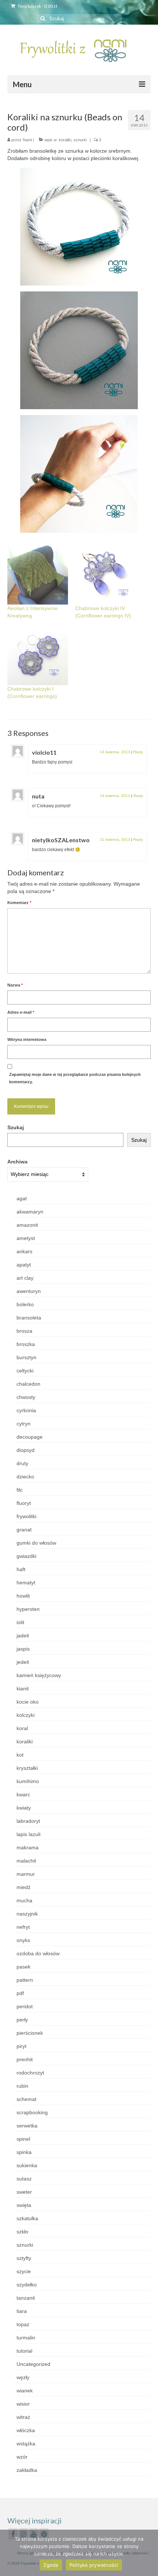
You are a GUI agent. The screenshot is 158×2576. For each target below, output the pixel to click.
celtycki (25, 1371)
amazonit (27, 1225)
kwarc (23, 1794)
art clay (25, 1278)
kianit (23, 1689)
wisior (23, 2404)
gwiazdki (26, 1556)
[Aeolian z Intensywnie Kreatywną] (38, 574)
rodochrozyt (30, 2073)
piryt (21, 2046)
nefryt (23, 1927)
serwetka (27, 2126)
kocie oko (28, 1702)
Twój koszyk (37, 6)
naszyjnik (27, 1914)
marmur (26, 1874)
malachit (26, 1861)
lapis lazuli (28, 1834)
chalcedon (28, 1384)
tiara (22, 2311)
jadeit (23, 1636)
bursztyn (26, 1357)
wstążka (26, 2444)
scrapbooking (32, 2112)
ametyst (26, 1238)
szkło (22, 2232)
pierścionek (30, 2033)
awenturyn (29, 1291)
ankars (24, 1251)
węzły (23, 2377)
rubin (22, 2086)
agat (22, 1198)
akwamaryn (30, 1212)
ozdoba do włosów (38, 1953)
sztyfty (24, 2258)
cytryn (24, 1424)
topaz (23, 2324)
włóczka (26, 2430)
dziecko (25, 1477)
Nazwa (15, 985)
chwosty (26, 1397)
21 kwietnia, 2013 (115, 839)
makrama (28, 1847)
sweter (24, 2192)
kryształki (27, 1768)
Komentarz (19, 903)
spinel (23, 2139)
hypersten (28, 1609)
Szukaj (16, 1127)
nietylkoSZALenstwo (61, 840)
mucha (24, 1900)
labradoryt (28, 1821)
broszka (26, 1344)
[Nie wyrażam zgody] (149, 2553)
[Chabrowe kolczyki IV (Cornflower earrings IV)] (106, 574)
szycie (24, 2271)
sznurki (80, 140)
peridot (25, 2006)
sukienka (27, 2165)
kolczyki (26, 1715)
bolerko (25, 1304)
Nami (27, 140)
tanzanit (26, 2298)
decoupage (30, 1437)
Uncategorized (33, 2364)
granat (24, 1530)
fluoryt (24, 1503)
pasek (24, 1967)
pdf (20, 1993)
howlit (23, 1596)
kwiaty (24, 1808)
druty (22, 1463)
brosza (24, 1331)
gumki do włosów (36, 1543)
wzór (22, 2457)
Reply (138, 752)
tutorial (24, 2351)
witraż (23, 2417)
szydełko (27, 2285)
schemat (26, 2099)
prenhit (25, 2059)
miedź (24, 1887)
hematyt (26, 1583)
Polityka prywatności (94, 2565)
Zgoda (51, 2565)
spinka (24, 2152)
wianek (25, 2391)
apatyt (24, 1265)
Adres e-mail (21, 1012)
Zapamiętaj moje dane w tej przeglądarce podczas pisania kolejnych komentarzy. (75, 1078)
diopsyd (26, 1450)
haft (21, 1569)
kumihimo (28, 1781)
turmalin (26, 2338)
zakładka (27, 2470)
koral (22, 1728)
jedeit (23, 1662)
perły (22, 2020)
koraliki (65, 140)
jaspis (23, 1649)
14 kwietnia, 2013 (115, 752)
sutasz (24, 2179)
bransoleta (29, 1318)
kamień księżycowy (39, 1675)
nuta (38, 796)
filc (20, 1490)
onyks (23, 1940)
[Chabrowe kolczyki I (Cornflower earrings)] (38, 655)
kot (20, 1755)
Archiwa (17, 1162)
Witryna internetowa (27, 1039)
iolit (20, 1622)
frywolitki (26, 1516)
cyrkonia (26, 1410)
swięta (24, 2205)
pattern (25, 1980)
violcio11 (44, 752)
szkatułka (27, 2218)
